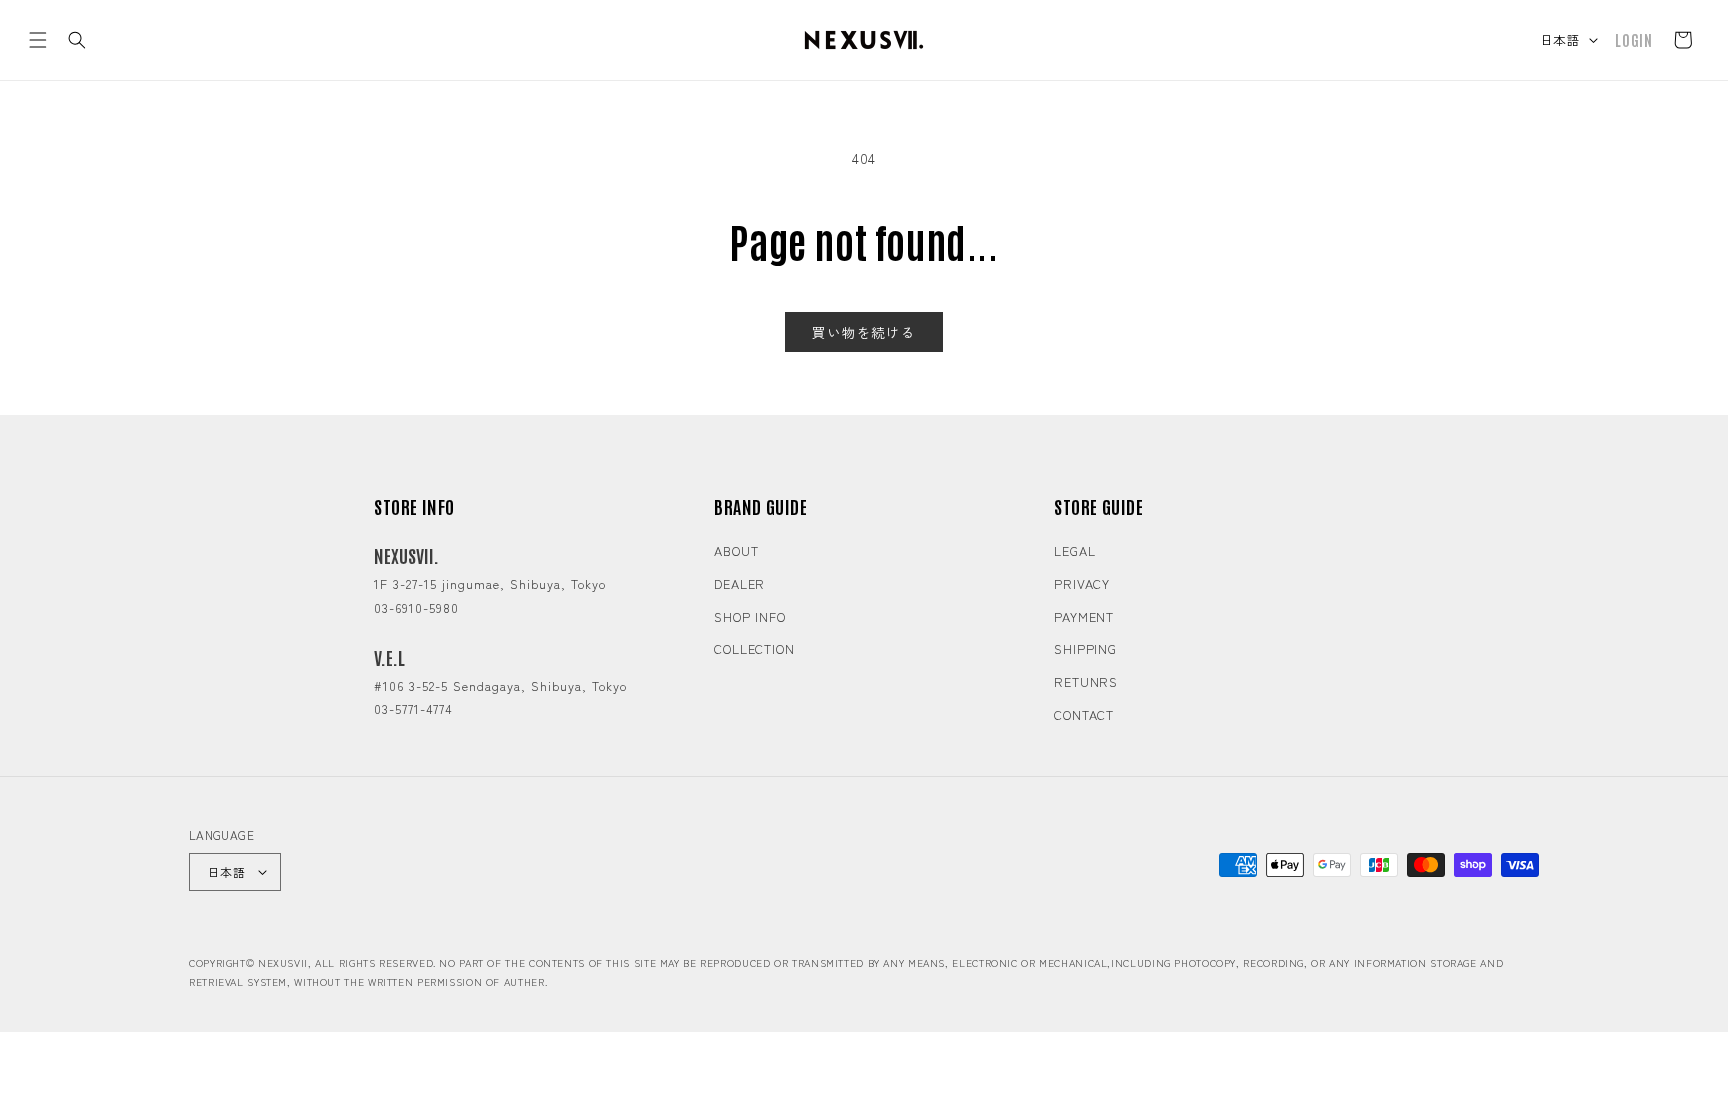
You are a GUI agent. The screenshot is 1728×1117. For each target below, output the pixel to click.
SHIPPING (1085, 648)
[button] (38, 40)
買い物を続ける (864, 332)
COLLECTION (754, 648)
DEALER (739, 583)
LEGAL (1075, 550)
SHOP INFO (750, 616)
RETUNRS (1086, 681)
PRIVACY (1082, 583)
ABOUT (736, 550)
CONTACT (1084, 714)
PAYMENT (1084, 616)
